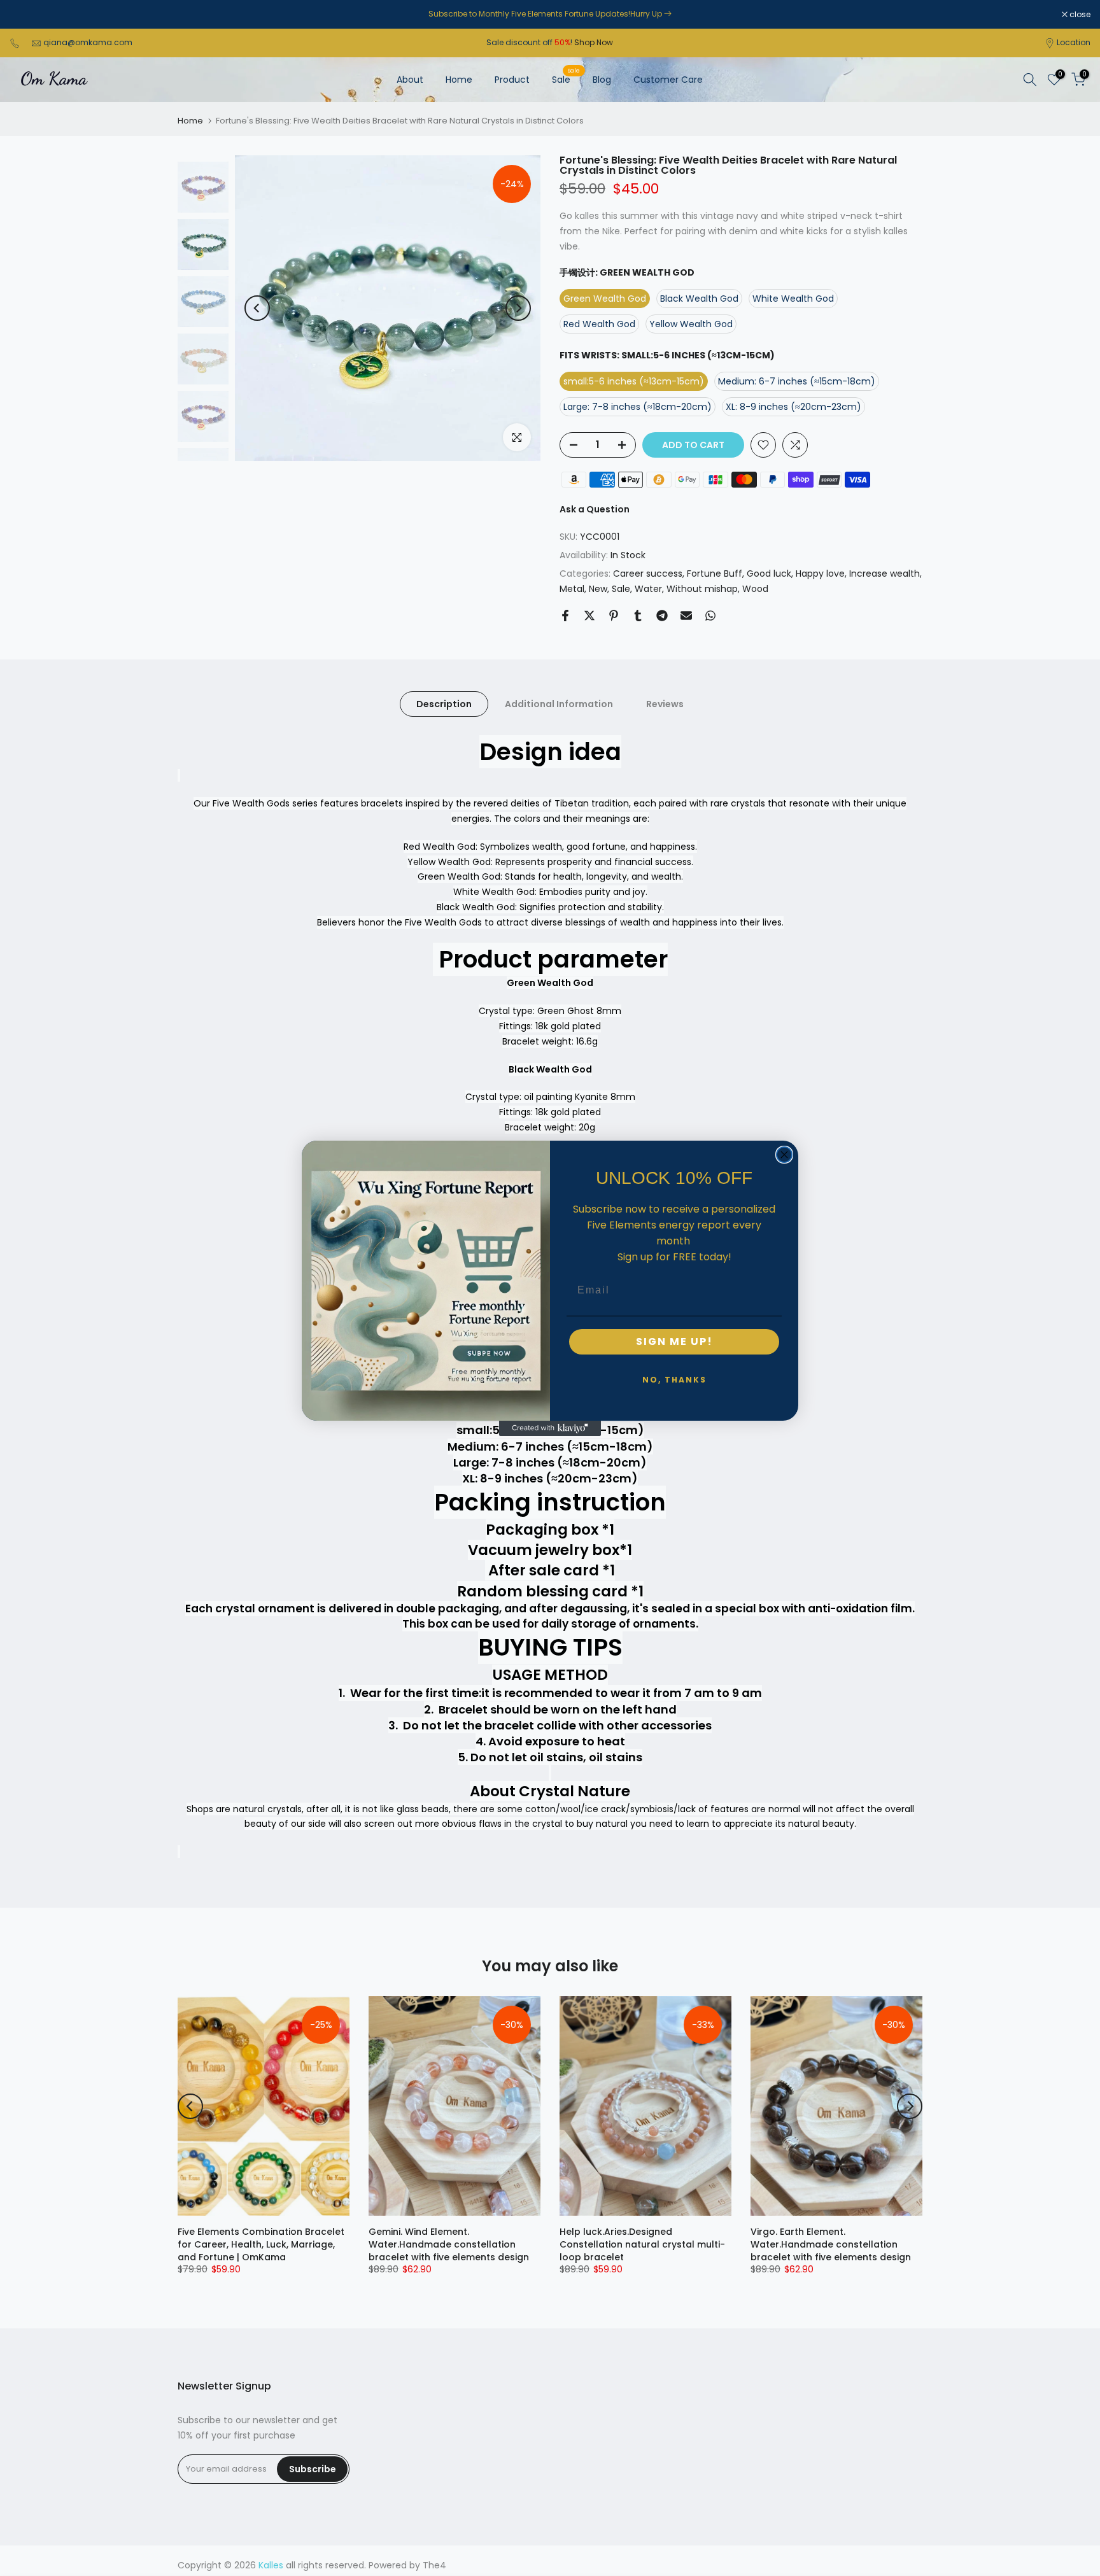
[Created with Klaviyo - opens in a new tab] (550, 1428)
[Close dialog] (784, 1155)
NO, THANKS (674, 1380)
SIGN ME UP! (674, 1341)
